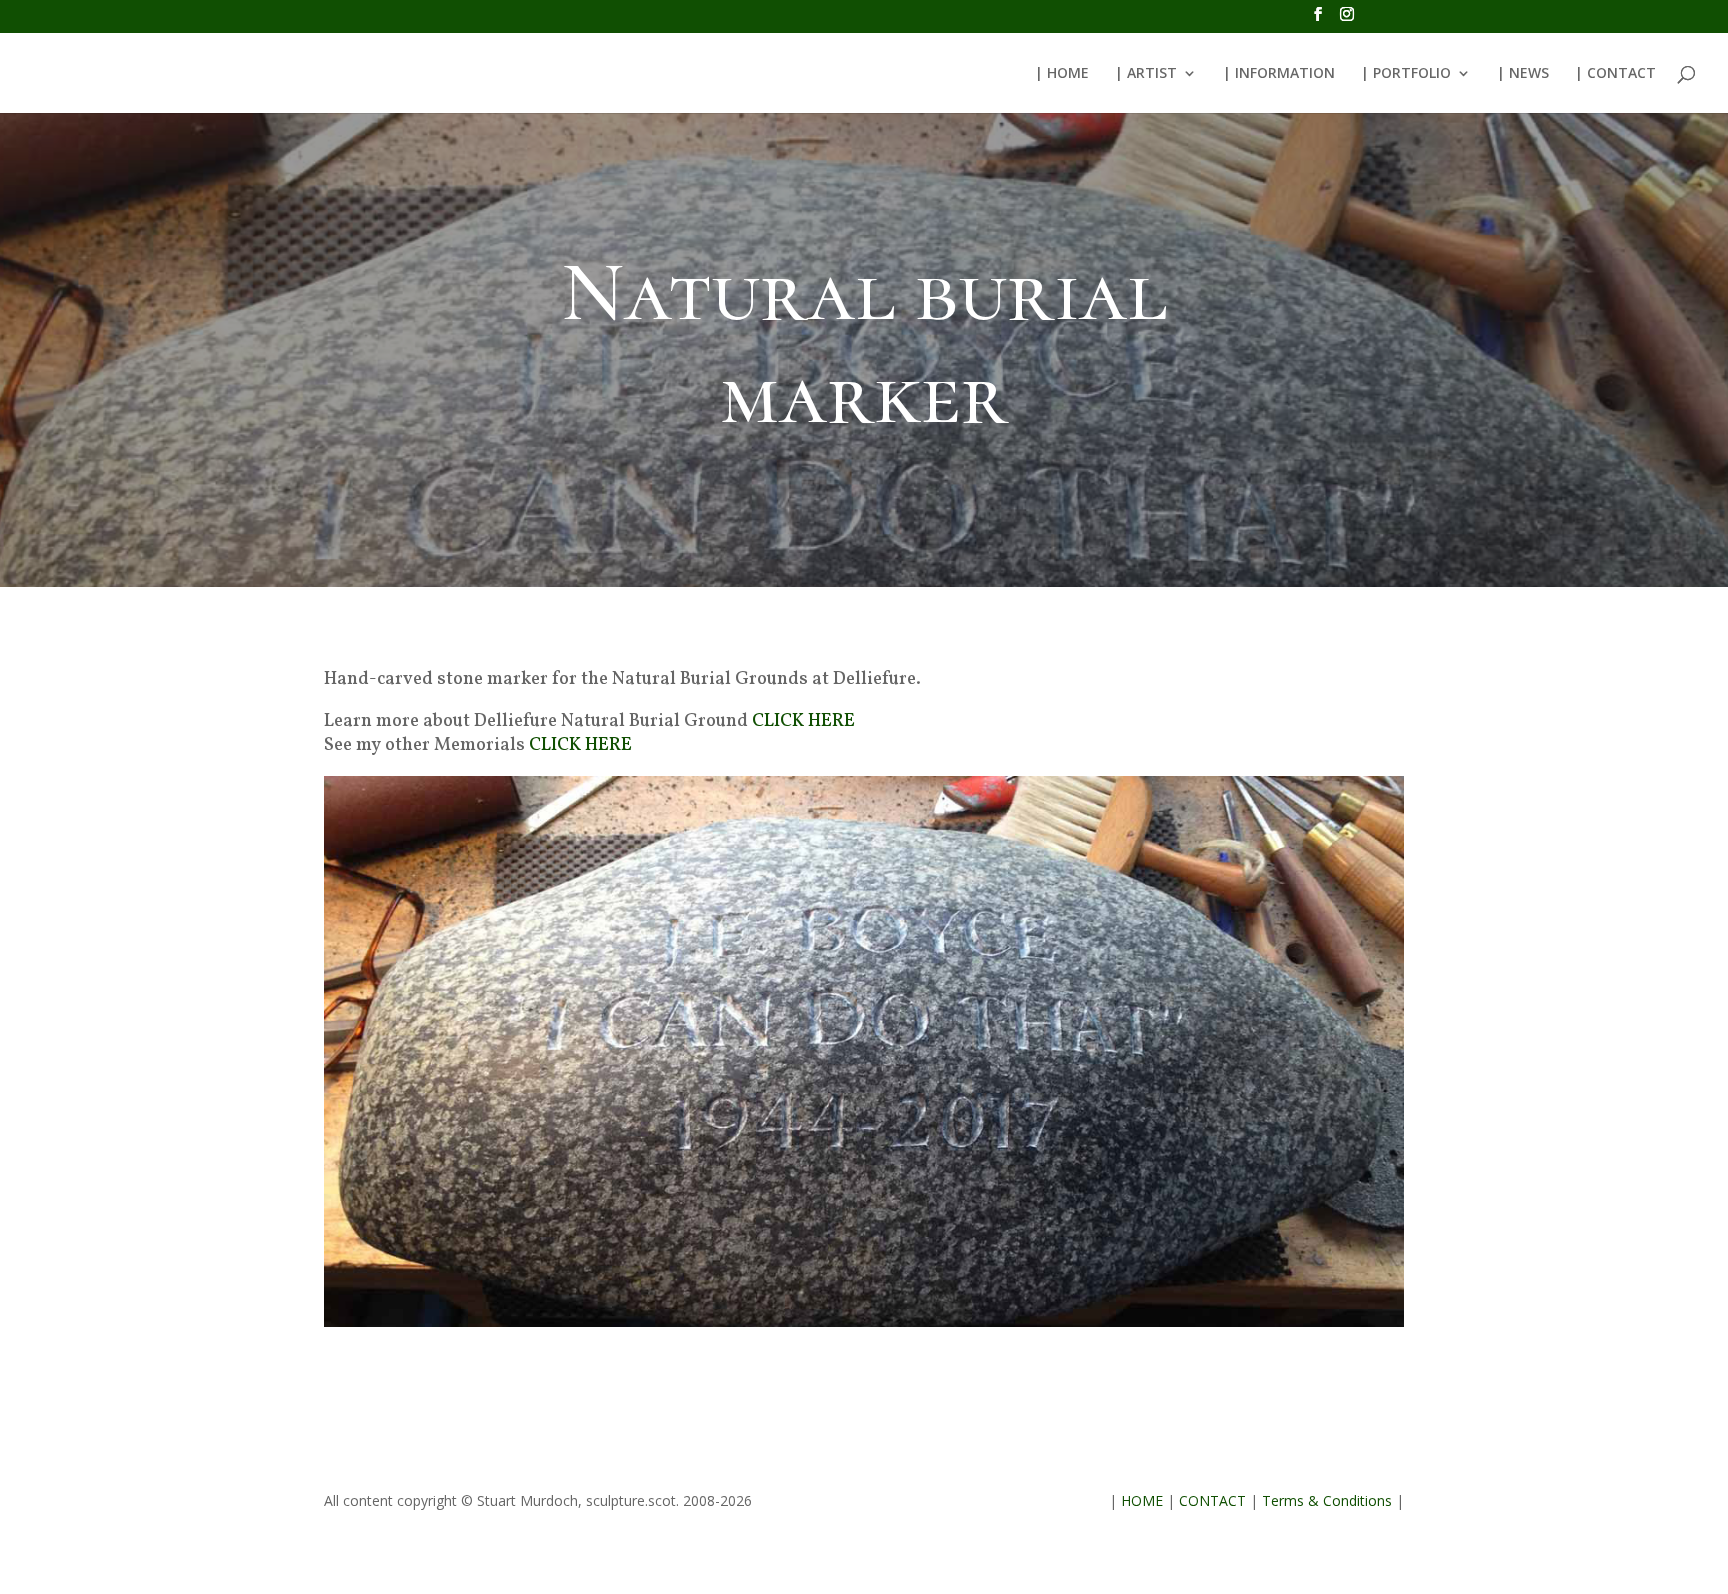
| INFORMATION (1279, 74)
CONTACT (1212, 1500)
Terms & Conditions (1327, 1500)
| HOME (1062, 74)
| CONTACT (1615, 74)
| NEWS (1523, 74)
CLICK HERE (803, 721)
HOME (1142, 1500)
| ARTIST (1146, 74)
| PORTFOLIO (1406, 74)
